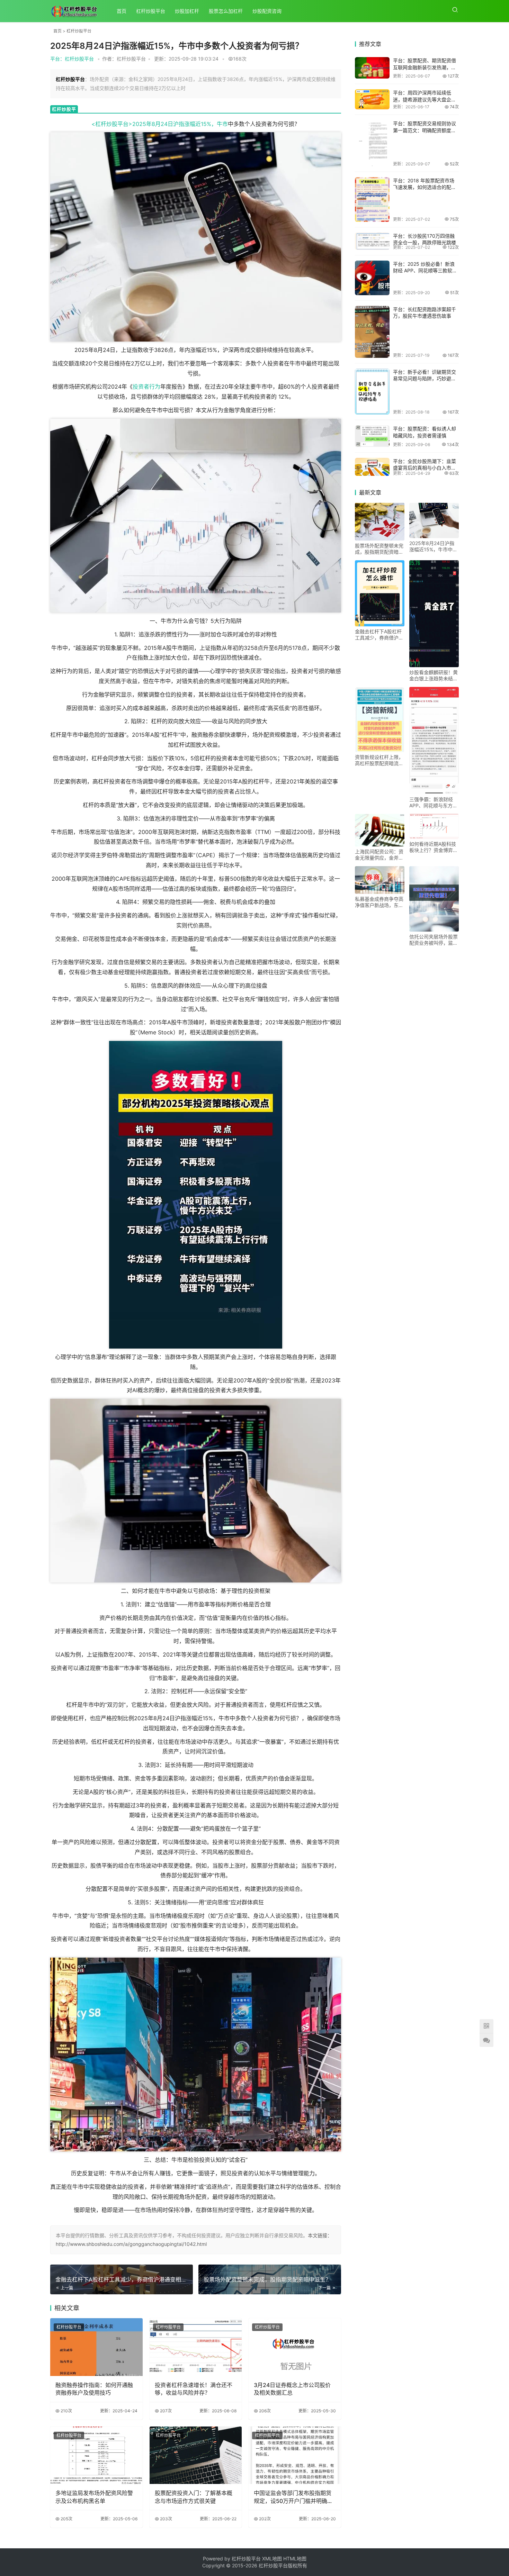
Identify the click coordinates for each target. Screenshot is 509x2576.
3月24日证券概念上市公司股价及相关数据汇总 (292, 2389)
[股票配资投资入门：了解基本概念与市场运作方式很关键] (196, 2455)
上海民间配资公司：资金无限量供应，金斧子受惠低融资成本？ (379, 855)
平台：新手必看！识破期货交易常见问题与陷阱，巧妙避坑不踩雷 (425, 379)
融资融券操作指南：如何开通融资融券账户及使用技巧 (94, 2389)
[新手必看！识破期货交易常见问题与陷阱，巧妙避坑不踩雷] (372, 392)
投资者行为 (146, 387)
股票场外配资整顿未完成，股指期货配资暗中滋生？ (379, 549)
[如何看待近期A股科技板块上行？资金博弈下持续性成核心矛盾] (434, 827)
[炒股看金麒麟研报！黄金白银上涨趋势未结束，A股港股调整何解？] (434, 614)
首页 (122, 11)
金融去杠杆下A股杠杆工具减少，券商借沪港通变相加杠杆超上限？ (379, 635)
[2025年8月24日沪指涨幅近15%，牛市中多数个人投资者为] (434, 521)
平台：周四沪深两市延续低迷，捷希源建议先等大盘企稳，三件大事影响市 (422, 99)
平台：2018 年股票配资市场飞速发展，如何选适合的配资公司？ (425, 187)
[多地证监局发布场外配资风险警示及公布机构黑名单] (96, 2455)
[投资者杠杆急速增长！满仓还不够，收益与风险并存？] (196, 2347)
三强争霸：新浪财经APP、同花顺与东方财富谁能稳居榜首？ (433, 802)
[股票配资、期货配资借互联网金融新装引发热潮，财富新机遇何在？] (372, 68)
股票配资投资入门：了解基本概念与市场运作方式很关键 (194, 2497)
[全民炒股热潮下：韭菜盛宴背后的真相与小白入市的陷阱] (372, 467)
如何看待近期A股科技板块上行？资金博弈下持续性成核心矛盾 (434, 847)
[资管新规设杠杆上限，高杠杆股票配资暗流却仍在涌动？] (380, 719)
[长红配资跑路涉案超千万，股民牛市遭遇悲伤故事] (372, 332)
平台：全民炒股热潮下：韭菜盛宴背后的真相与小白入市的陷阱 (425, 468)
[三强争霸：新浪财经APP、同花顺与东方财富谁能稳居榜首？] (434, 740)
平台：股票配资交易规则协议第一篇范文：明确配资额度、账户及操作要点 (425, 130)
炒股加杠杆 (187, 11)
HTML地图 (295, 2559)
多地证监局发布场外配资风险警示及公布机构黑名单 (94, 2497)
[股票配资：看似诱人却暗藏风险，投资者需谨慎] (372, 436)
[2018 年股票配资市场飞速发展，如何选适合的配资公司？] (372, 199)
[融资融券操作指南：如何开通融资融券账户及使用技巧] (96, 2347)
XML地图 (273, 2559)
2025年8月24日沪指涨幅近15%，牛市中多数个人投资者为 (433, 546)
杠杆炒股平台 (151, 11)
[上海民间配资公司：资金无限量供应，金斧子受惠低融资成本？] (380, 830)
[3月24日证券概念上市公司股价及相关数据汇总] (295, 2347)
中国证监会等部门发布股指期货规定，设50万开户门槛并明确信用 (293, 2497)
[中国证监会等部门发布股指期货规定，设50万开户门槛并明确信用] (295, 2455)
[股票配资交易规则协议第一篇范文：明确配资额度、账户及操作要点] (372, 143)
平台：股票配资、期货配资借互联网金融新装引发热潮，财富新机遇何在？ (425, 67)
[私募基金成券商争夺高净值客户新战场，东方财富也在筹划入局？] (380, 880)
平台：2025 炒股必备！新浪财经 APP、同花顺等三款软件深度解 (425, 271)
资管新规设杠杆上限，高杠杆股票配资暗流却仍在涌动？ (379, 760)
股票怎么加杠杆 (226, 11)
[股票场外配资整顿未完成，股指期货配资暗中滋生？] (380, 522)
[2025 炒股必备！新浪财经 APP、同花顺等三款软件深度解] (372, 278)
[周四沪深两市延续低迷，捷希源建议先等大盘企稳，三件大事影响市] (372, 99)
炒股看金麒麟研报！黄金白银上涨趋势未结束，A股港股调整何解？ (434, 675)
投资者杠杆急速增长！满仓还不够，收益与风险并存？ (194, 2389)
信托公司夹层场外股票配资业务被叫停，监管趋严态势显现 (434, 940)
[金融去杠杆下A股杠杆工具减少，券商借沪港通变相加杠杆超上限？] (380, 593)
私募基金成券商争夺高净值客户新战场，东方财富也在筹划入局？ (379, 902)
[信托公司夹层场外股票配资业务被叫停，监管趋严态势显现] (434, 899)
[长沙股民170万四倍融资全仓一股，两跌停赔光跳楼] (372, 241)
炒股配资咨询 (267, 11)
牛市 (222, 124)
